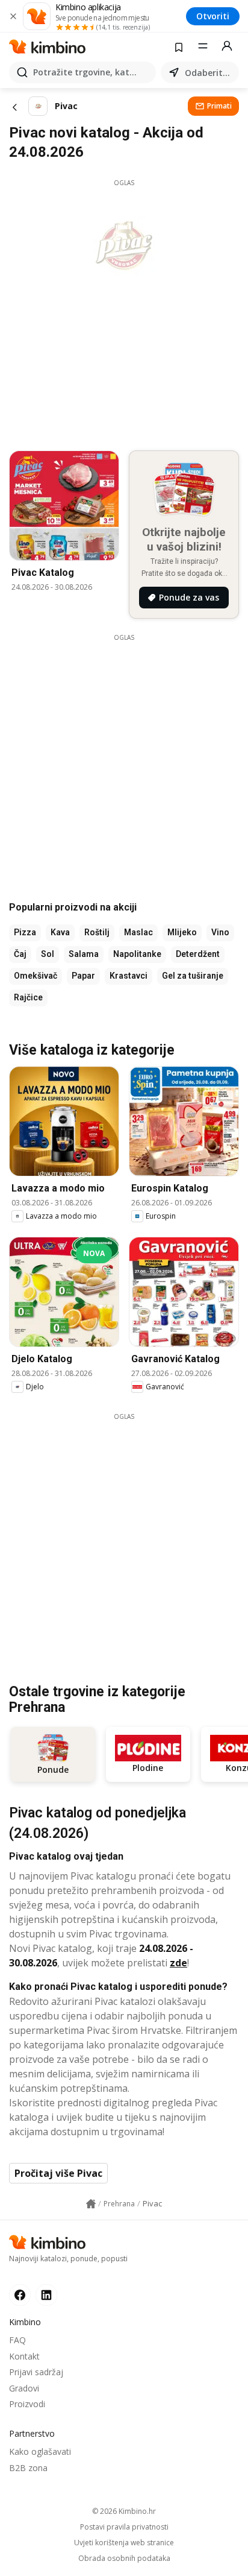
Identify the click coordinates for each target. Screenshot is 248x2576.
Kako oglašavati (40, 2451)
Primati (219, 106)
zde (178, 1963)
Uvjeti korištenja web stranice (124, 2543)
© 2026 (124, 2511)
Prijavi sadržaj (36, 2372)
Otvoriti (213, 16)
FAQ (17, 2340)
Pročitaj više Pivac (58, 2173)
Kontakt (24, 2356)
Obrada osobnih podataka (124, 2559)
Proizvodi (27, 2404)
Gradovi (24, 2388)
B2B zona (28, 2468)
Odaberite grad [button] (209, 73)
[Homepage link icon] (91, 2204)
